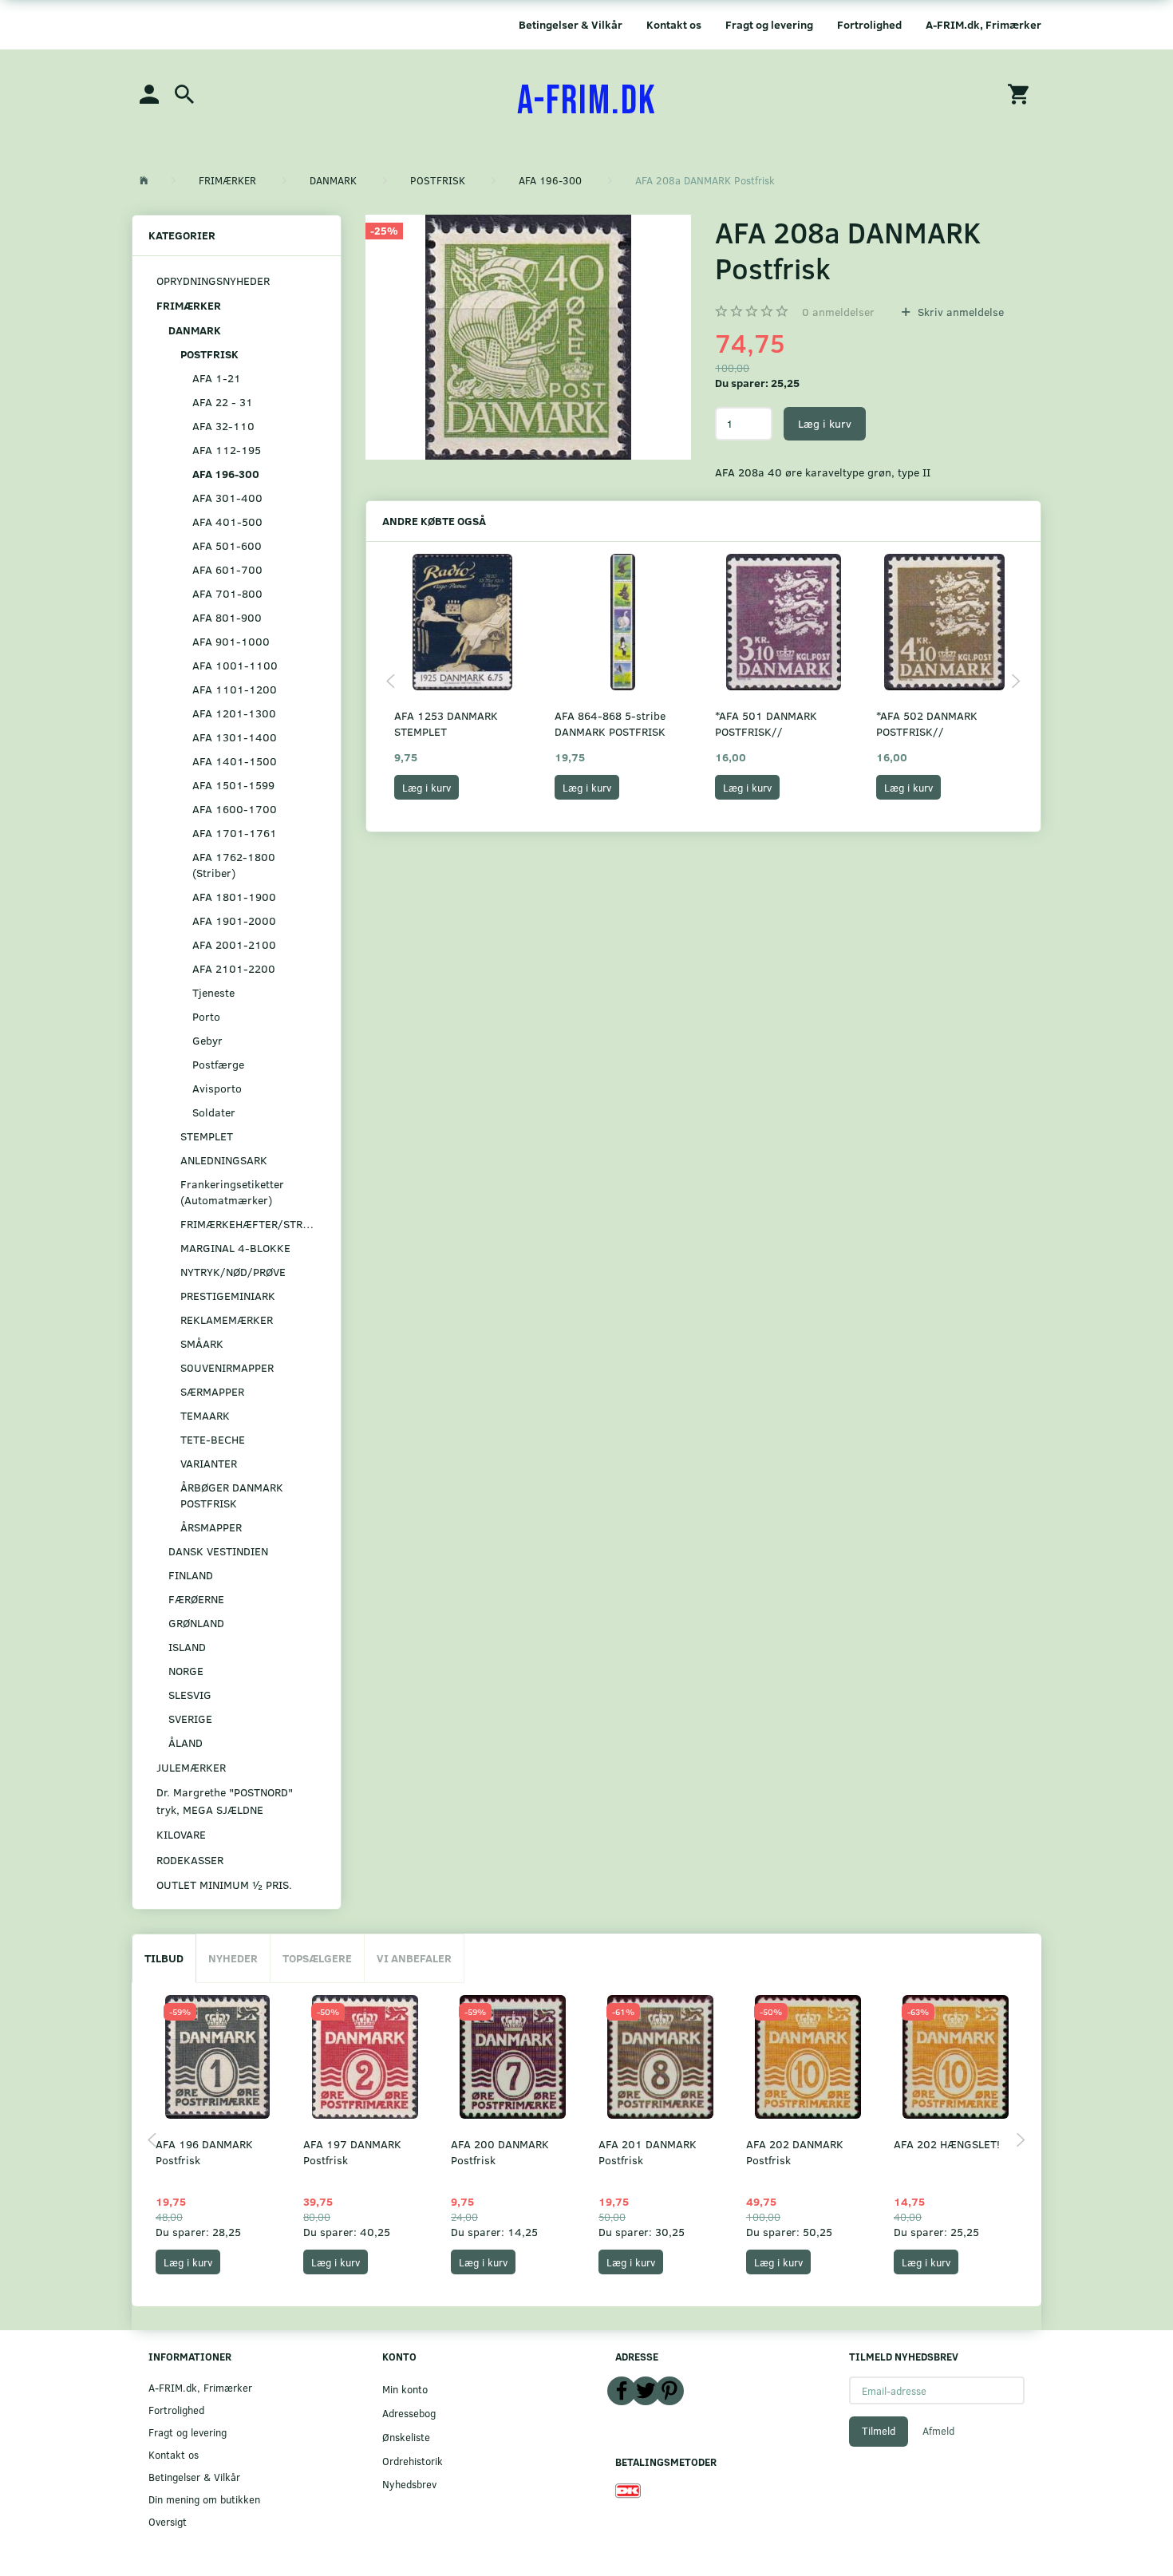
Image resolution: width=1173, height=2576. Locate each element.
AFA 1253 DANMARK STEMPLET (446, 723)
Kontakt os (674, 24)
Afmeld (938, 2431)
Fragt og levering (769, 24)
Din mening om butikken (204, 2499)
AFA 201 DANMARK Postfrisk (648, 2152)
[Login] (149, 93)
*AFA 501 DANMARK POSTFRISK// (766, 723)
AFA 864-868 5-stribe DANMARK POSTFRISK (610, 723)
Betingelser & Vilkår (571, 24)
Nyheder (233, 1958)
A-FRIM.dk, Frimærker (983, 24)
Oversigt (168, 2521)
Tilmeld (879, 2431)
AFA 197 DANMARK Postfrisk (352, 2152)
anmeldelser (838, 312)
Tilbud (164, 1958)
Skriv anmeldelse (959, 312)
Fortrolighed (869, 24)
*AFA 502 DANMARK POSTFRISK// (927, 723)
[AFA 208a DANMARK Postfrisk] (529, 337)
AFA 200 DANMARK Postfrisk (500, 2152)
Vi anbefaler (414, 1958)
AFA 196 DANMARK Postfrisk (204, 2152)
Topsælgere (317, 1958)
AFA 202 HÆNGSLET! (947, 2144)
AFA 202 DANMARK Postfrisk (795, 2152)
